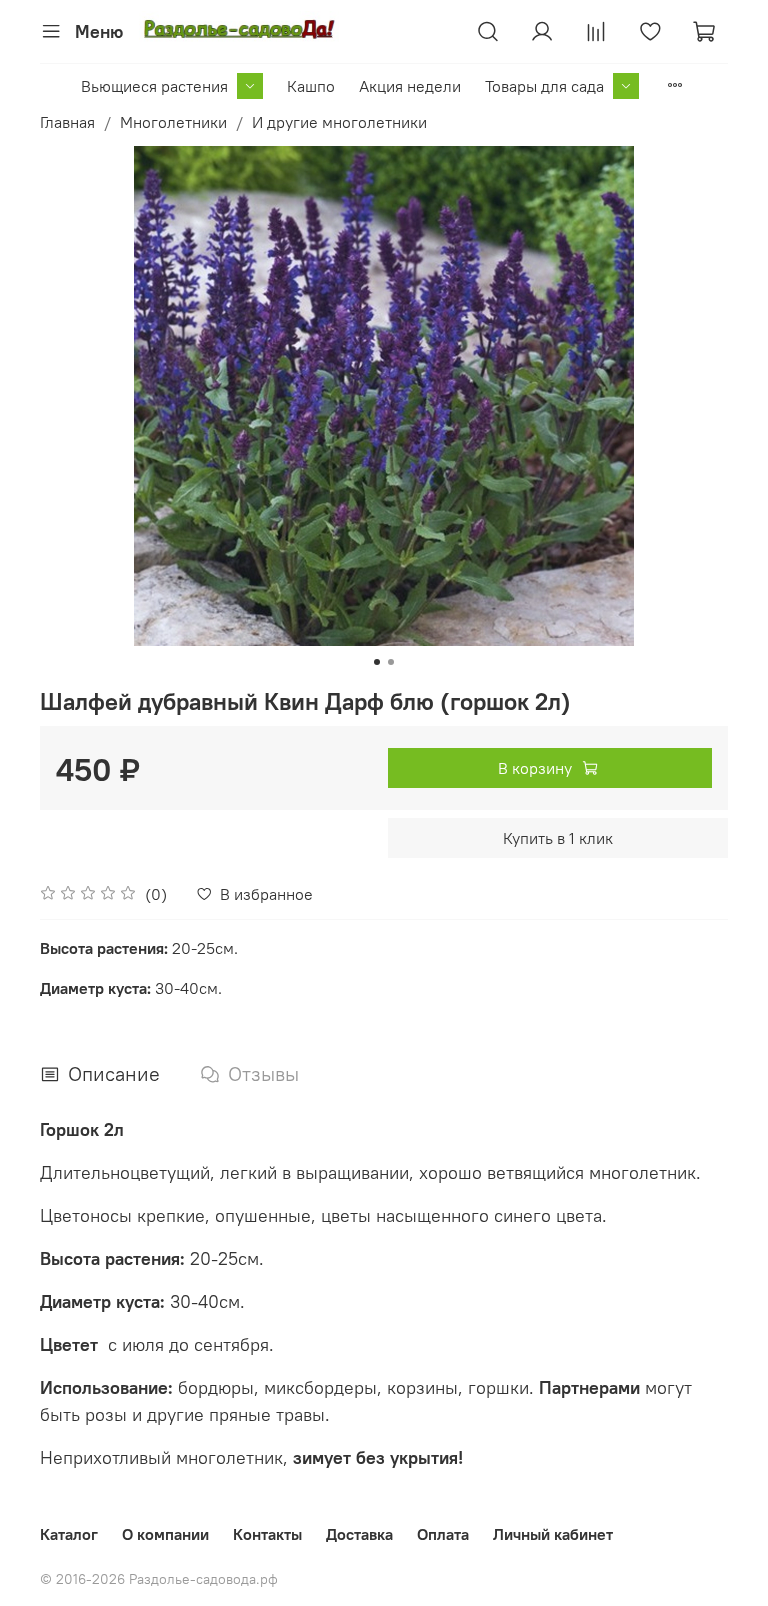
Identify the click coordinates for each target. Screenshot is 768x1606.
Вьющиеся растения (154, 86)
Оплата (443, 1534)
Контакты (267, 1534)
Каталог (69, 1534)
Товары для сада (544, 86)
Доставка (359, 1534)
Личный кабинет (553, 1534)
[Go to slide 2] (391, 662)
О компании (165, 1534)
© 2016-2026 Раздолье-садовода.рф (159, 1579)
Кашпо (311, 86)
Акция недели (410, 86)
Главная (67, 122)
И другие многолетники (339, 122)
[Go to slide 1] (377, 662)
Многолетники (173, 122)
